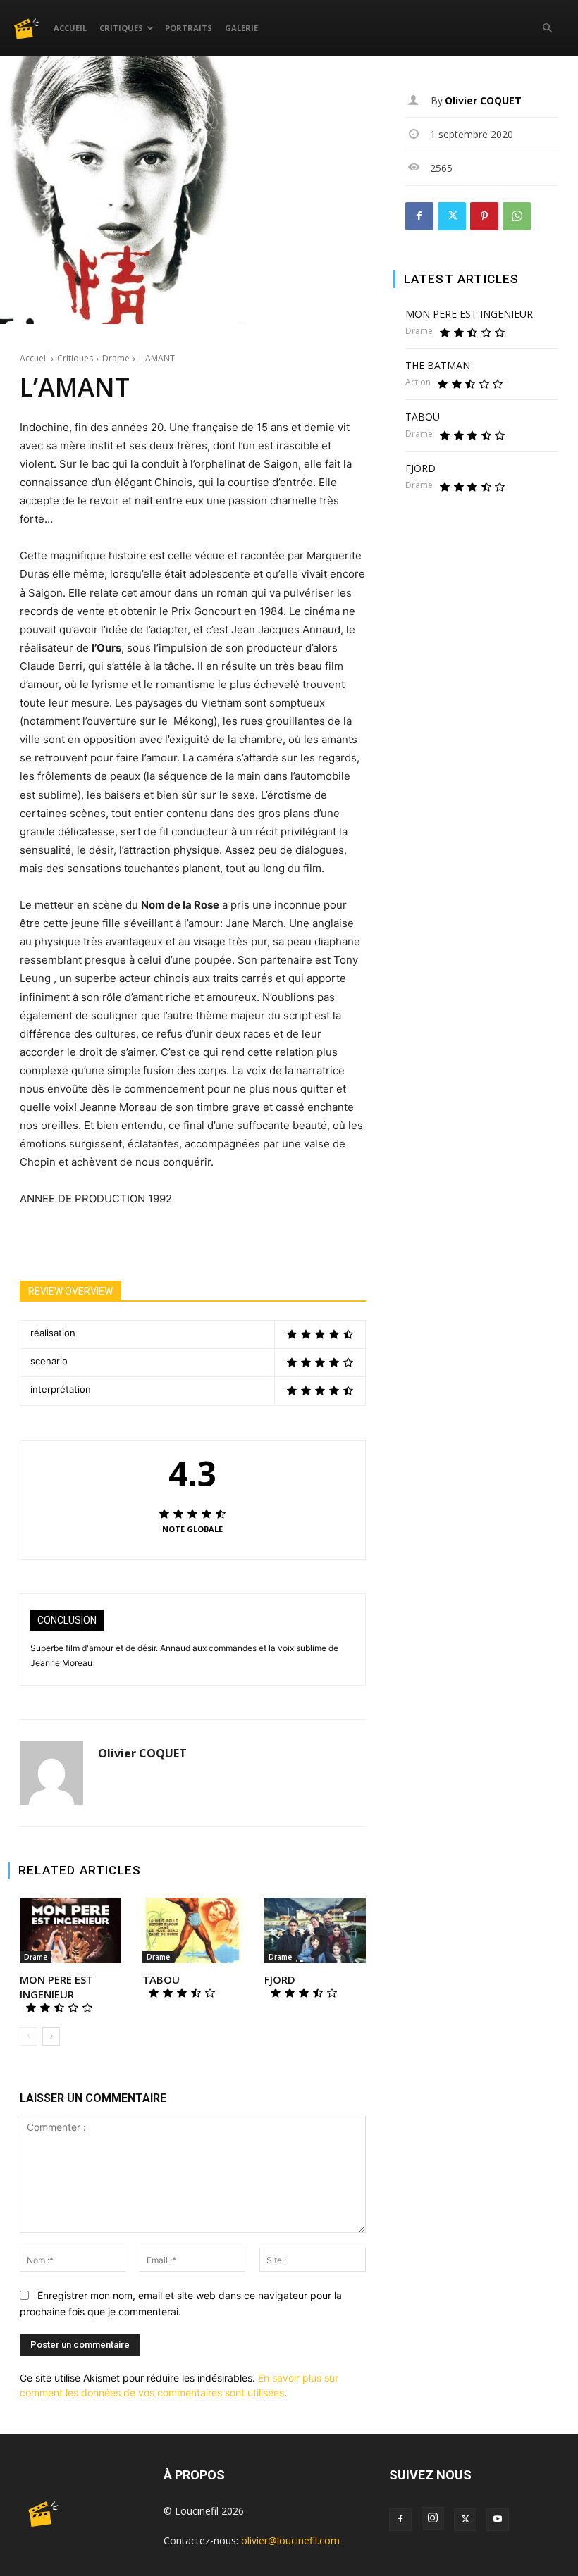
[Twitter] (452, 216)
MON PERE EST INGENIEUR (56, 1987)
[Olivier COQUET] (51, 1773)
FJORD (280, 1979)
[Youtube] (498, 2520)
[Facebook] (419, 216)
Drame (116, 358)
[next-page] (51, 2036)
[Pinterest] (484, 216)
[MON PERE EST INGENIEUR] (70, 1930)
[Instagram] (433, 2518)
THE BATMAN (438, 365)
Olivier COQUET (142, 1754)
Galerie (241, 28)
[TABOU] (193, 1930)
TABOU (161, 1979)
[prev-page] (29, 2036)
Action (418, 382)
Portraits (189, 28)
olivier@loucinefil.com (290, 2540)
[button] (547, 29)
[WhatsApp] (517, 216)
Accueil (70, 28)
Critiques (121, 28)
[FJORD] (315, 1930)
